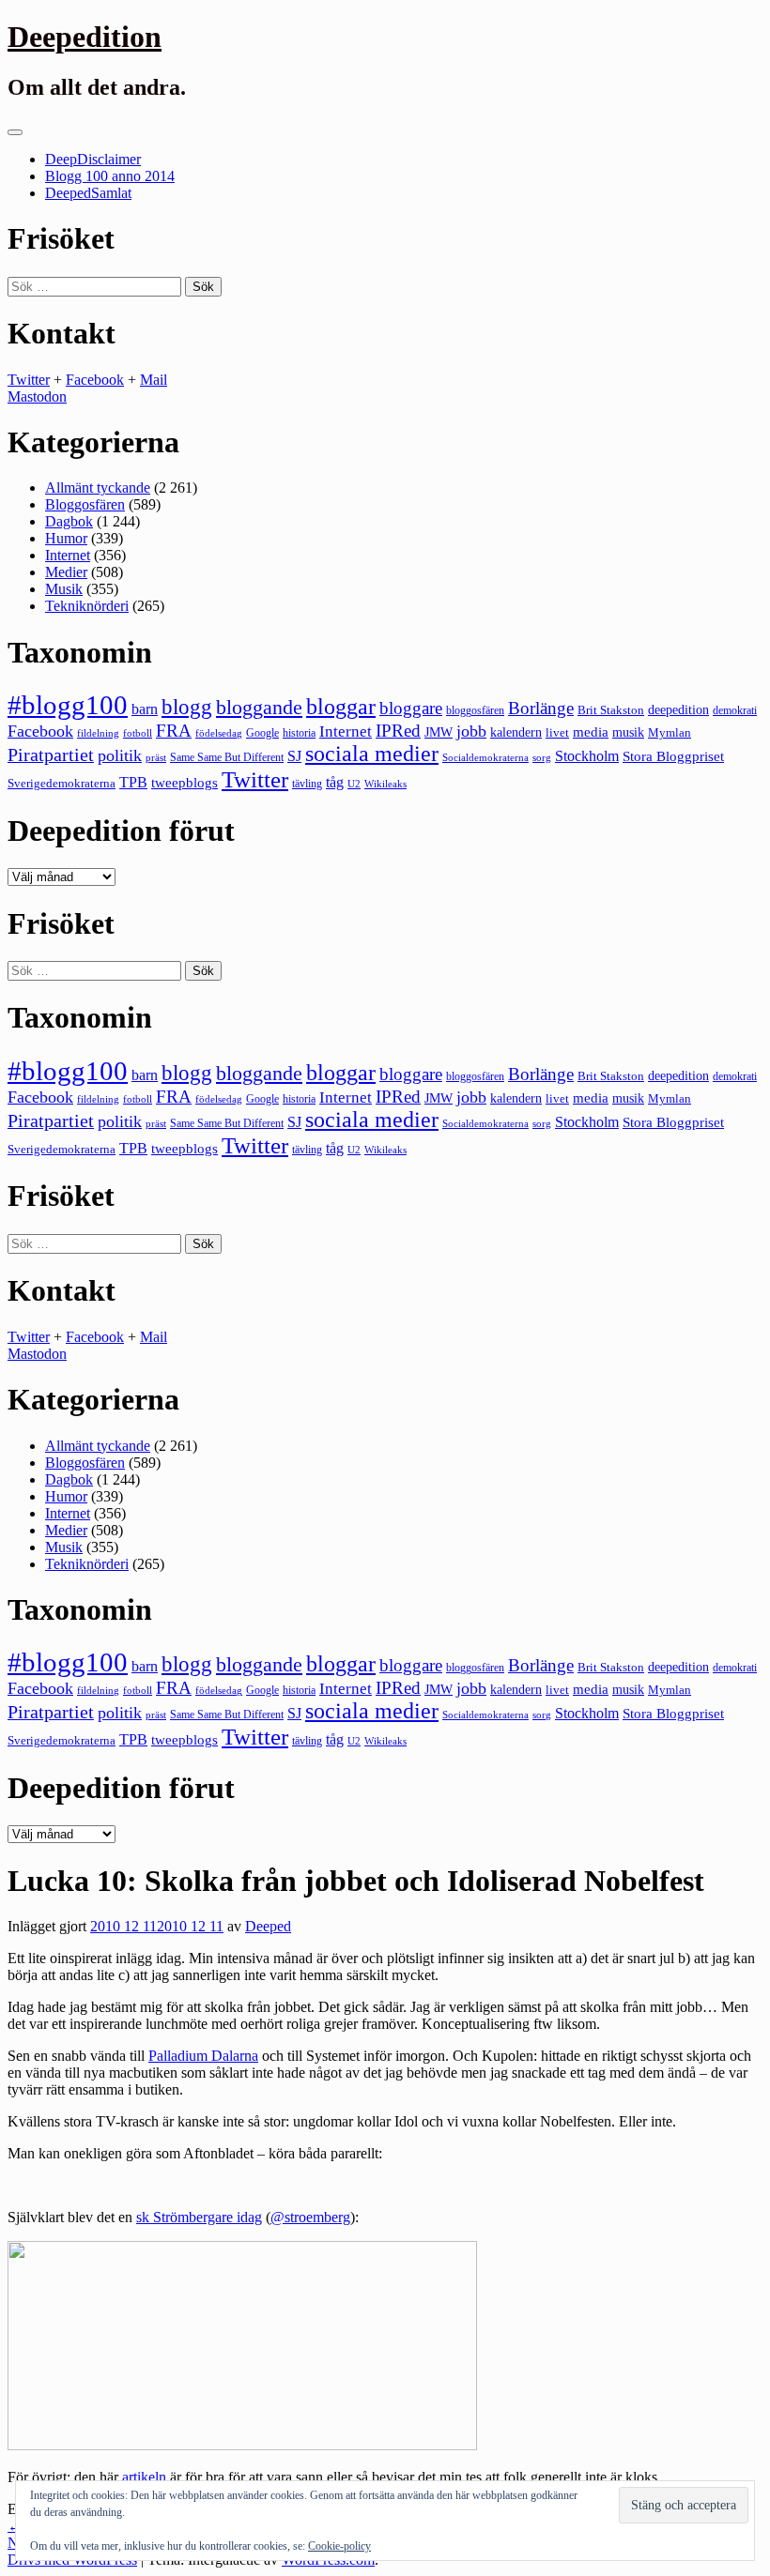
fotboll (138, 733)
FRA (174, 731)
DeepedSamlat (88, 193)
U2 (354, 784)
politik (120, 755)
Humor (66, 538)
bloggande (259, 707)
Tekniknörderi (87, 606)
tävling (307, 784)
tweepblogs (185, 783)
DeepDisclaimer (93, 159)
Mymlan (670, 733)
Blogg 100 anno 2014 (110, 176)
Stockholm (587, 756)
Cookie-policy (339, 2546)
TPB (133, 783)
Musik (64, 589)
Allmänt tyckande (98, 488)
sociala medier (372, 754)
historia (299, 733)
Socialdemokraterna (485, 758)
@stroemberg (310, 2217)
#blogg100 (68, 705)
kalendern (516, 732)
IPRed (398, 731)
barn (145, 709)
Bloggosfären (85, 504)
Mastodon (37, 396)
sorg (542, 757)
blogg (187, 707)
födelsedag (219, 733)
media (591, 732)
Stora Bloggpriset (673, 756)
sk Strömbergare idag (199, 2217)
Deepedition (85, 37)
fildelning (98, 733)
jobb (471, 731)
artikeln (144, 2477)
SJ (294, 756)
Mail (154, 380)
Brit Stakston (611, 710)
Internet (68, 555)
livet (557, 732)
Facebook (95, 380)
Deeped (268, 1926)
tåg (335, 782)
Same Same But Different (227, 757)
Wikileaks (385, 784)
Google (262, 733)
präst (156, 757)
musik (628, 732)
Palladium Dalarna (203, 2056)
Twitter (29, 380)
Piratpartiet (51, 755)
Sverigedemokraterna (62, 783)
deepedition (678, 709)
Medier (66, 572)
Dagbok (69, 521)
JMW (439, 732)
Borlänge (541, 708)
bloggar (341, 707)
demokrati (735, 710)
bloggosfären (475, 710)
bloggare (411, 708)
